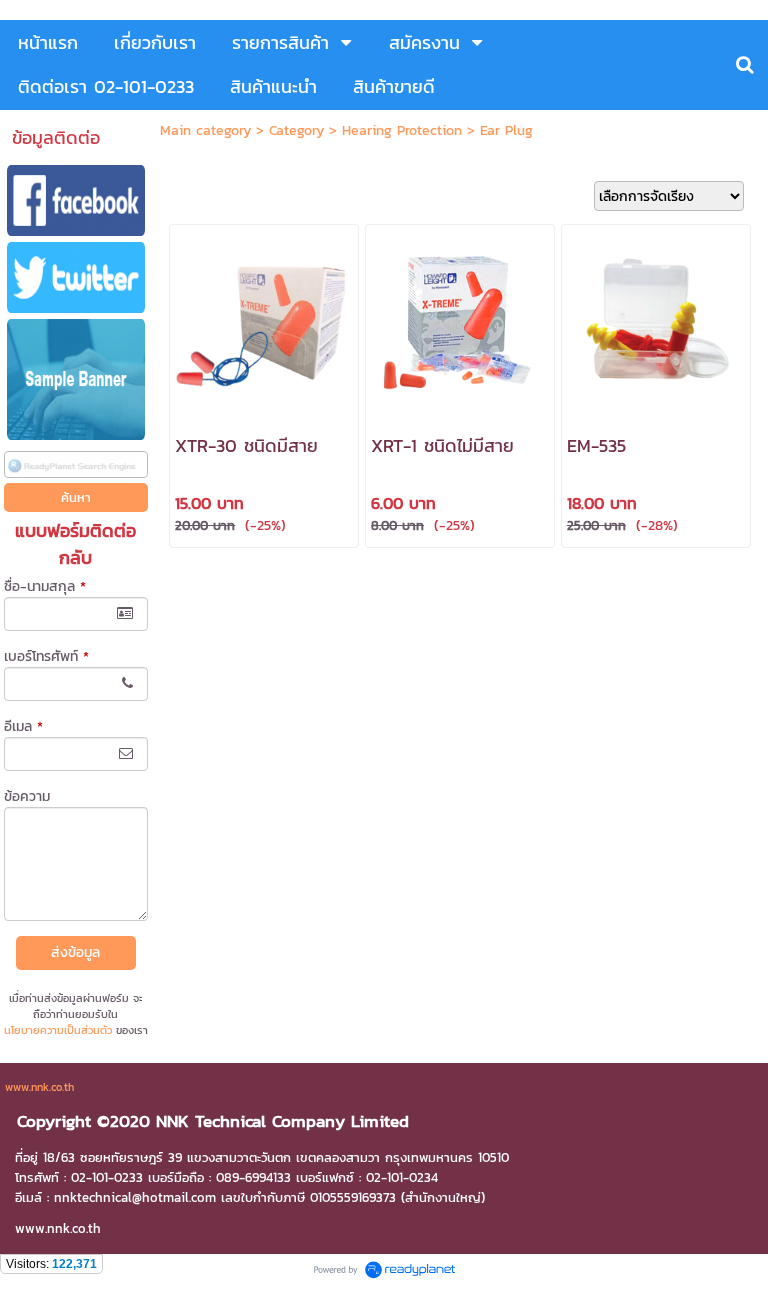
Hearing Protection (402, 130)
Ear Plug (506, 130)
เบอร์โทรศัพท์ (46, 656)
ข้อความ (27, 796)
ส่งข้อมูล (75, 952)
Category (296, 130)
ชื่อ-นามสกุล (45, 586)
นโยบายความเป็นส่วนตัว (58, 1030)
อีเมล (23, 726)
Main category (205, 130)
